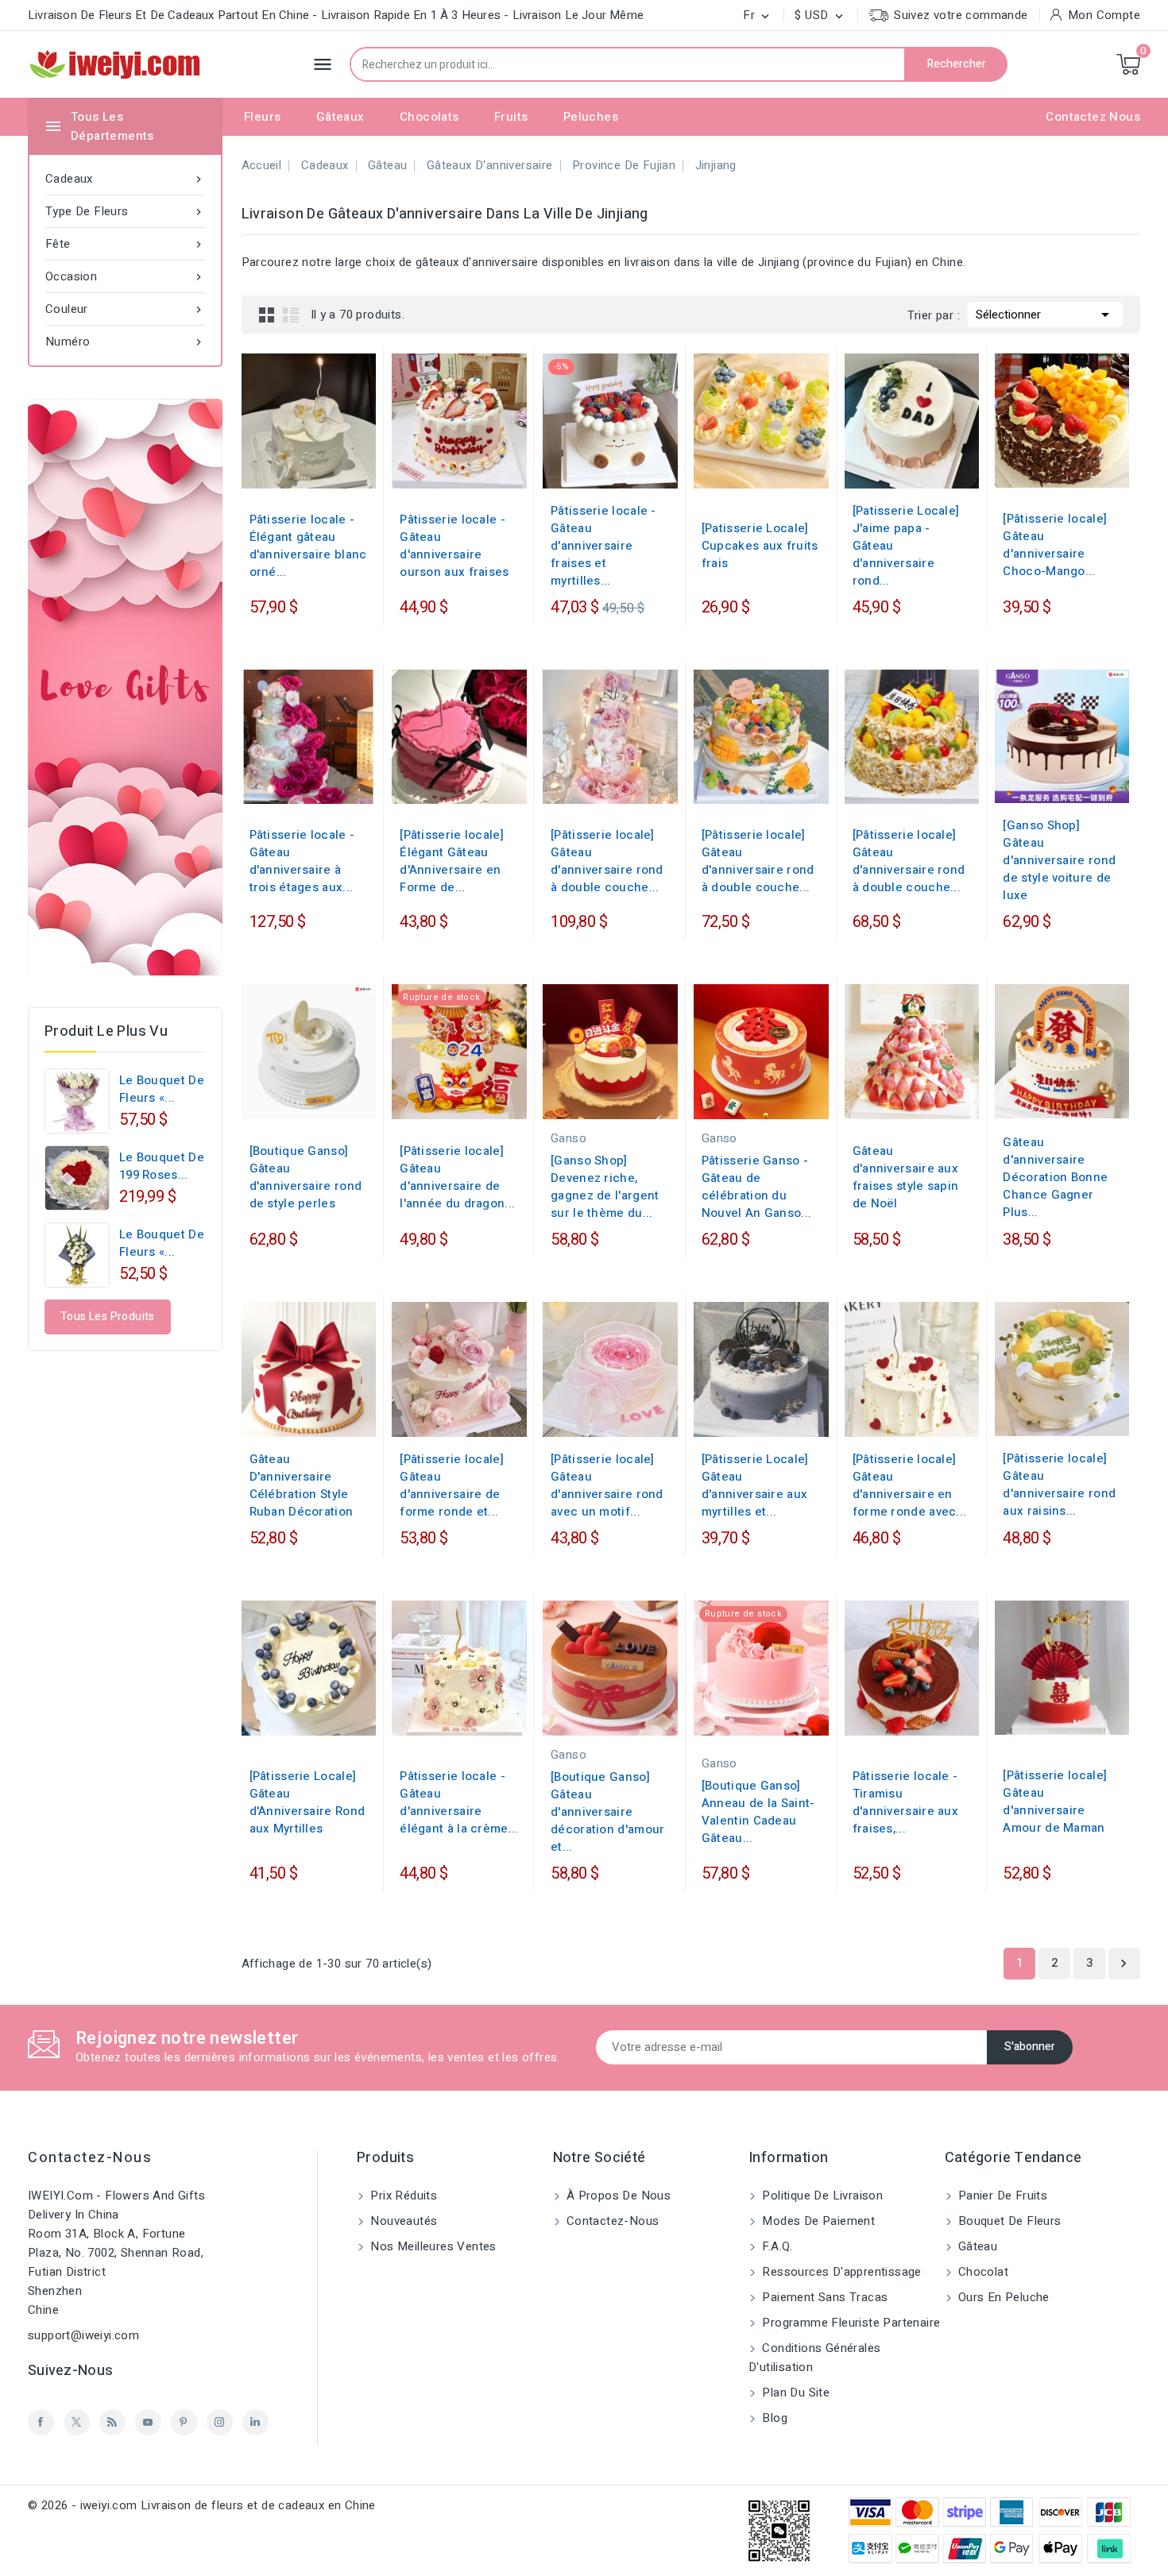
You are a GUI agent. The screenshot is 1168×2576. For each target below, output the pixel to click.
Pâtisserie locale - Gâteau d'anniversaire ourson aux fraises (454, 546)
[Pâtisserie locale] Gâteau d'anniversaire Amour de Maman (1055, 1802)
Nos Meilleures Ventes (432, 2246)
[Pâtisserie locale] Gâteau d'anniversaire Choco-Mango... (1055, 545)
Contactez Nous (1093, 117)
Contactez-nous (90, 2158)
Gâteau (977, 2246)
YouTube (148, 2422)
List (291, 315)
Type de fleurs (125, 211)
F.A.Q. (776, 2246)
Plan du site (794, 2393)
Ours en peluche (1002, 2297)
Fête (125, 244)
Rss (112, 2422)
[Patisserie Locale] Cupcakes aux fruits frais (760, 546)
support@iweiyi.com (83, 2335)
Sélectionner (1045, 315)
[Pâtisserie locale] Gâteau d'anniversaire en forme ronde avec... (910, 1485)
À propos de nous (617, 2196)
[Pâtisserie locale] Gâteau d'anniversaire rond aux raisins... (1059, 1485)
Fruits (511, 117)
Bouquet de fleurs (1008, 2221)
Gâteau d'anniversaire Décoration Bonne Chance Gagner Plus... (1055, 1177)
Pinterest (184, 2422)
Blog (773, 2418)
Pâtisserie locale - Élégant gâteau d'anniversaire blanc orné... (308, 546)
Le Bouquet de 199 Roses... (162, 1166)
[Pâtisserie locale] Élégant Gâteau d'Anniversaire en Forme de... (452, 861)
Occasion (125, 276)
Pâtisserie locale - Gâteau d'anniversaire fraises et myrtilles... (603, 546)
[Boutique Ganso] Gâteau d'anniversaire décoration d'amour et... (607, 1812)
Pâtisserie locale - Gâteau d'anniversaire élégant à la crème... (459, 1802)
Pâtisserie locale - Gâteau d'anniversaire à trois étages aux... (302, 861)
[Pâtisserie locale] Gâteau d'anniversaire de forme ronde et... (452, 1485)
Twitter (77, 2422)
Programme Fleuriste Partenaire (849, 2323)
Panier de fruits (1002, 2196)
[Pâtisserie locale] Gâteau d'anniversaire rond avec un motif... (607, 1485)
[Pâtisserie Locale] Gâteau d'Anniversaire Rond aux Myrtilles (307, 1802)
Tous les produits (108, 1317)
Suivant (1124, 1964)
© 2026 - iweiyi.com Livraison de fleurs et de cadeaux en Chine (202, 2505)
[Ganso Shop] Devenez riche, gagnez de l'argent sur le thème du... (605, 1187)
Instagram (220, 2422)
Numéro (125, 342)
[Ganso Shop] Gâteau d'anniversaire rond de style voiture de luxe (1059, 860)
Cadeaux (125, 179)
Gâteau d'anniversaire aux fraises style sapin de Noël (906, 1177)
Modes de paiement (817, 2221)
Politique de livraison (821, 2196)
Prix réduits (402, 2196)
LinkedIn (255, 2422)
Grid (267, 315)
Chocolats (429, 117)
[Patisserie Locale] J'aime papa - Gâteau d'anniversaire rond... (906, 546)
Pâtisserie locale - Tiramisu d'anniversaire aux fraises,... (905, 1802)
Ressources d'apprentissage (840, 2272)
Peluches (591, 117)
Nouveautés (402, 2221)
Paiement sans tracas (823, 2297)
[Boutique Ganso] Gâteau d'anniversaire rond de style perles (306, 1177)
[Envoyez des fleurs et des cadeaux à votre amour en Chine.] (125, 687)
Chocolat (982, 2272)
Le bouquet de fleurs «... (162, 1089)
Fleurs (262, 117)
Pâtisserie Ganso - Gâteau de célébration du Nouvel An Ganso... (756, 1187)
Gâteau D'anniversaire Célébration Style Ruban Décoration (302, 1485)
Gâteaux (340, 117)
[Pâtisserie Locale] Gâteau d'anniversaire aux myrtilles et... (755, 1485)
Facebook (41, 2422)
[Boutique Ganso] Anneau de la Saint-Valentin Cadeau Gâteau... (758, 1812)
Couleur (125, 309)
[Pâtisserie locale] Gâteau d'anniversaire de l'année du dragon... (457, 1177)
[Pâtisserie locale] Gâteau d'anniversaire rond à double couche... (607, 861)
